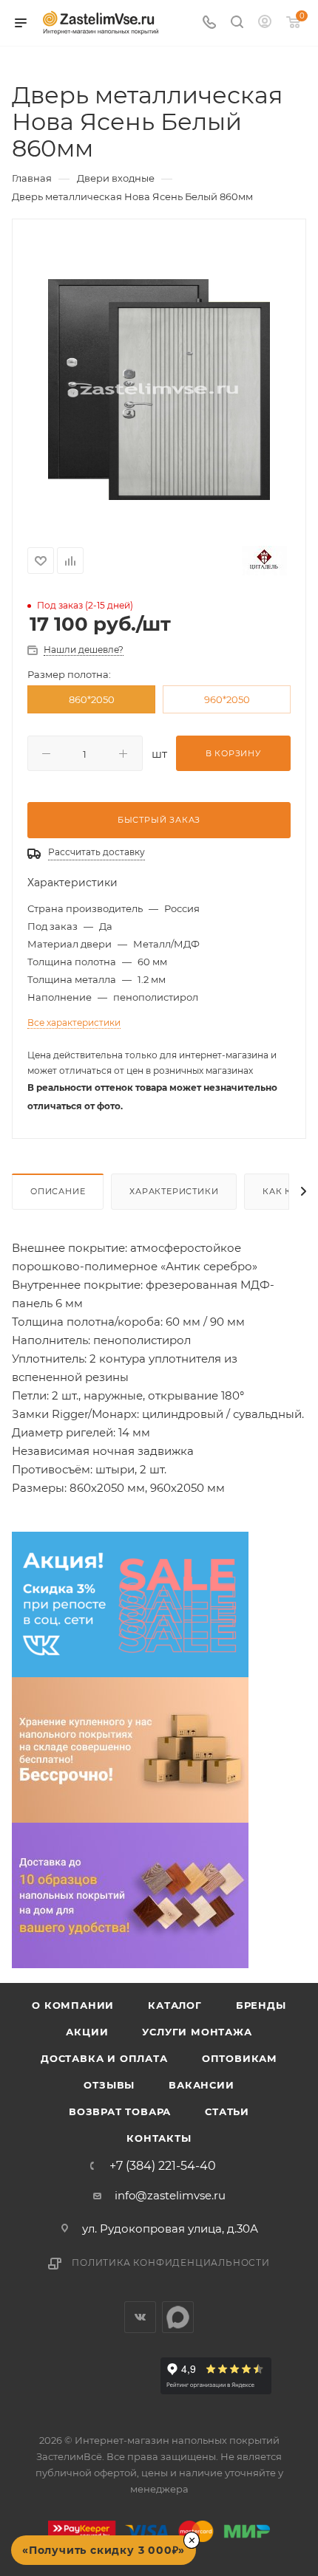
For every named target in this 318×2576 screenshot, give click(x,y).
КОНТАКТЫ (159, 2138)
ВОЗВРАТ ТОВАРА (120, 2111)
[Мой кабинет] (265, 23)
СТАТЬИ (227, 2111)
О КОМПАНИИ (73, 2005)
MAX (178, 2317)
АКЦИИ (87, 2032)
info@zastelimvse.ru (170, 2195)
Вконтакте (140, 2317)
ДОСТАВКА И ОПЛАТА (104, 2058)
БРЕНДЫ (261, 2005)
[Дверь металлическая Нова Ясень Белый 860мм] (159, 389)
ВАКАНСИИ (201, 2085)
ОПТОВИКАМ (240, 2058)
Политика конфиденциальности (171, 2262)
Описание (58, 1191)
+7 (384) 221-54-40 (163, 2166)
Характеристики (174, 1191)
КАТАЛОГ (175, 2005)
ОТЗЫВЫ (109, 2085)
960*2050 (227, 699)
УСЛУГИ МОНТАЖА (197, 2032)
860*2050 (92, 699)
